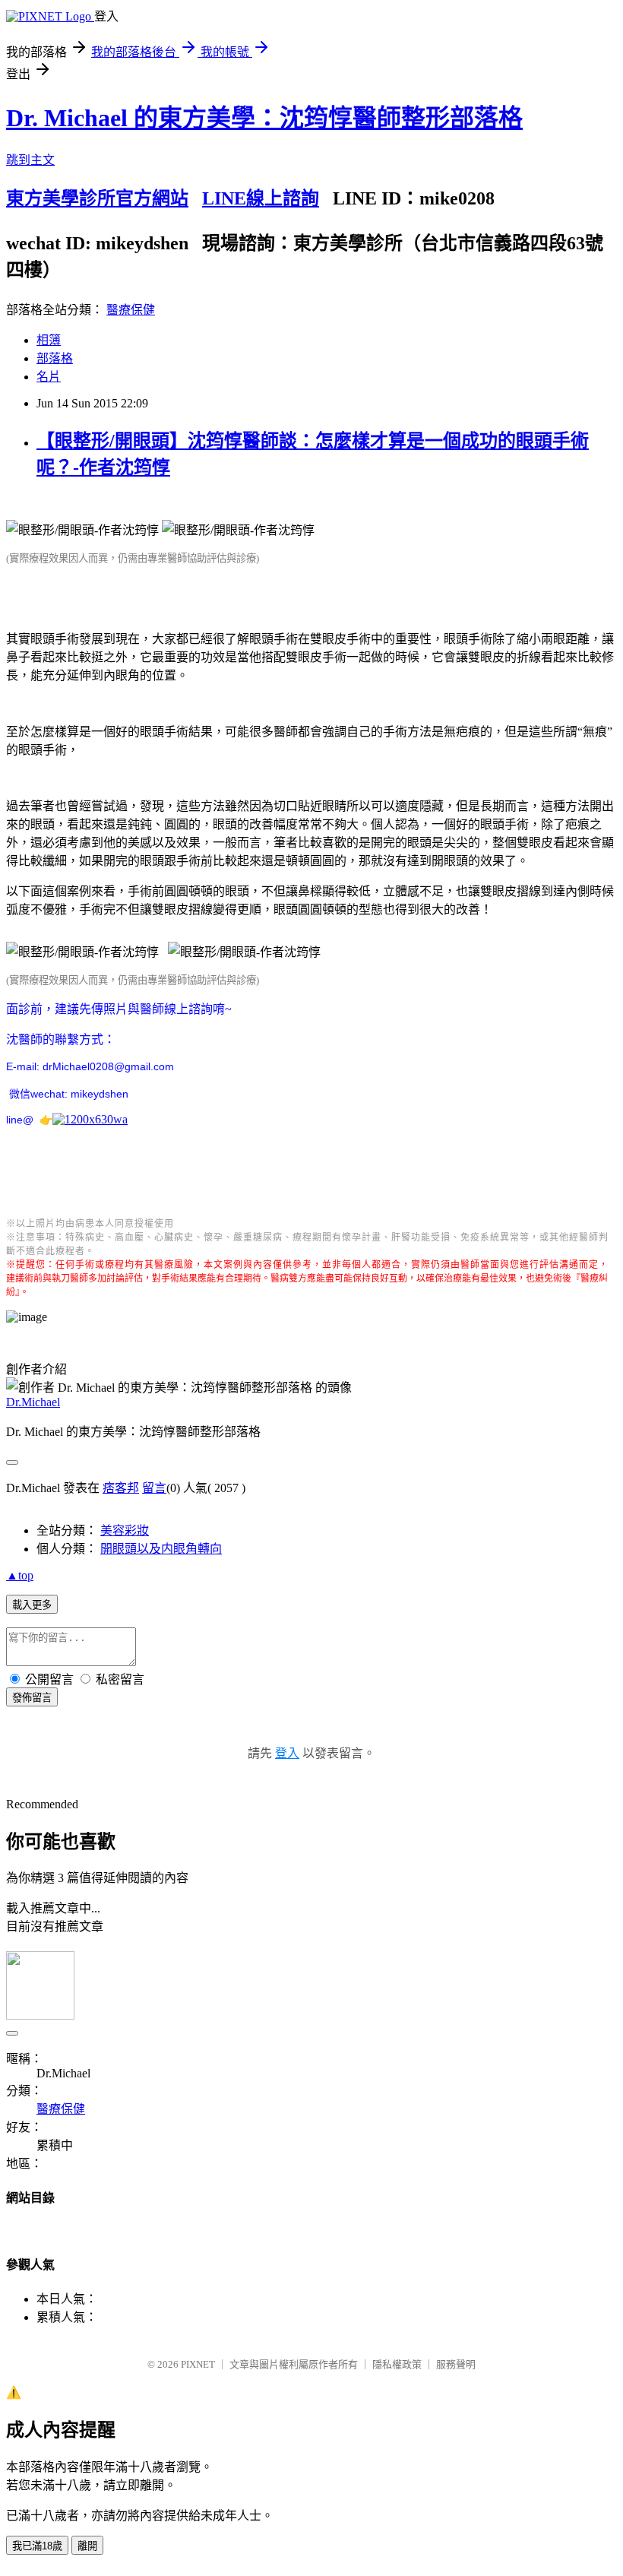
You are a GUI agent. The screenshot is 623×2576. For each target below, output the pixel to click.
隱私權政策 (397, 2364)
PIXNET (198, 2364)
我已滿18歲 (37, 2546)
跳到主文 (30, 160)
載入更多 (32, 1605)
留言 (154, 1488)
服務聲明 (456, 2364)
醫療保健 (131, 310)
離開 (87, 2546)
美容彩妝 (125, 1530)
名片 (49, 377)
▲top (20, 1575)
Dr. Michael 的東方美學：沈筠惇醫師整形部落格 (264, 118)
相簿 (49, 340)
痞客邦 (121, 1488)
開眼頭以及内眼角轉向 (161, 1549)
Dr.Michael (33, 1402)
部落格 (55, 358)
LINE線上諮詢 (261, 198)
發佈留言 (32, 1698)
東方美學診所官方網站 (97, 198)
